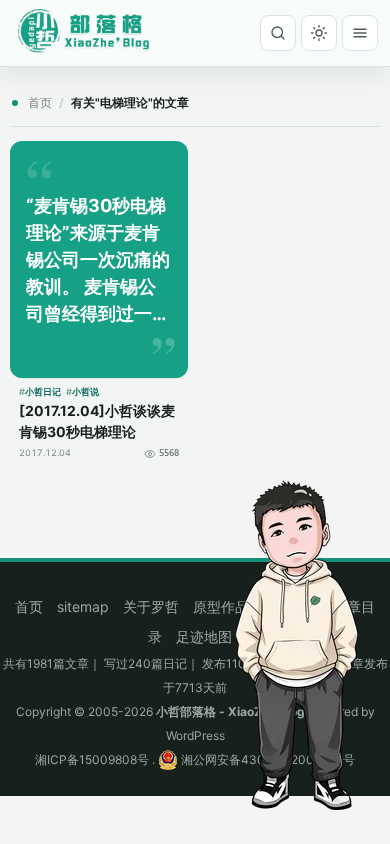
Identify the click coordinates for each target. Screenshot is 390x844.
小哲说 (85, 391)
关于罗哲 (151, 606)
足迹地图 (204, 636)
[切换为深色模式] (319, 33)
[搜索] (278, 33)
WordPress (195, 735)
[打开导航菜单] (360, 33)
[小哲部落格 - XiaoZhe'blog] (89, 30)
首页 (40, 102)
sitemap (83, 606)
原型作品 (221, 606)
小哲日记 (43, 391)
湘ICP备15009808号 (92, 759)
